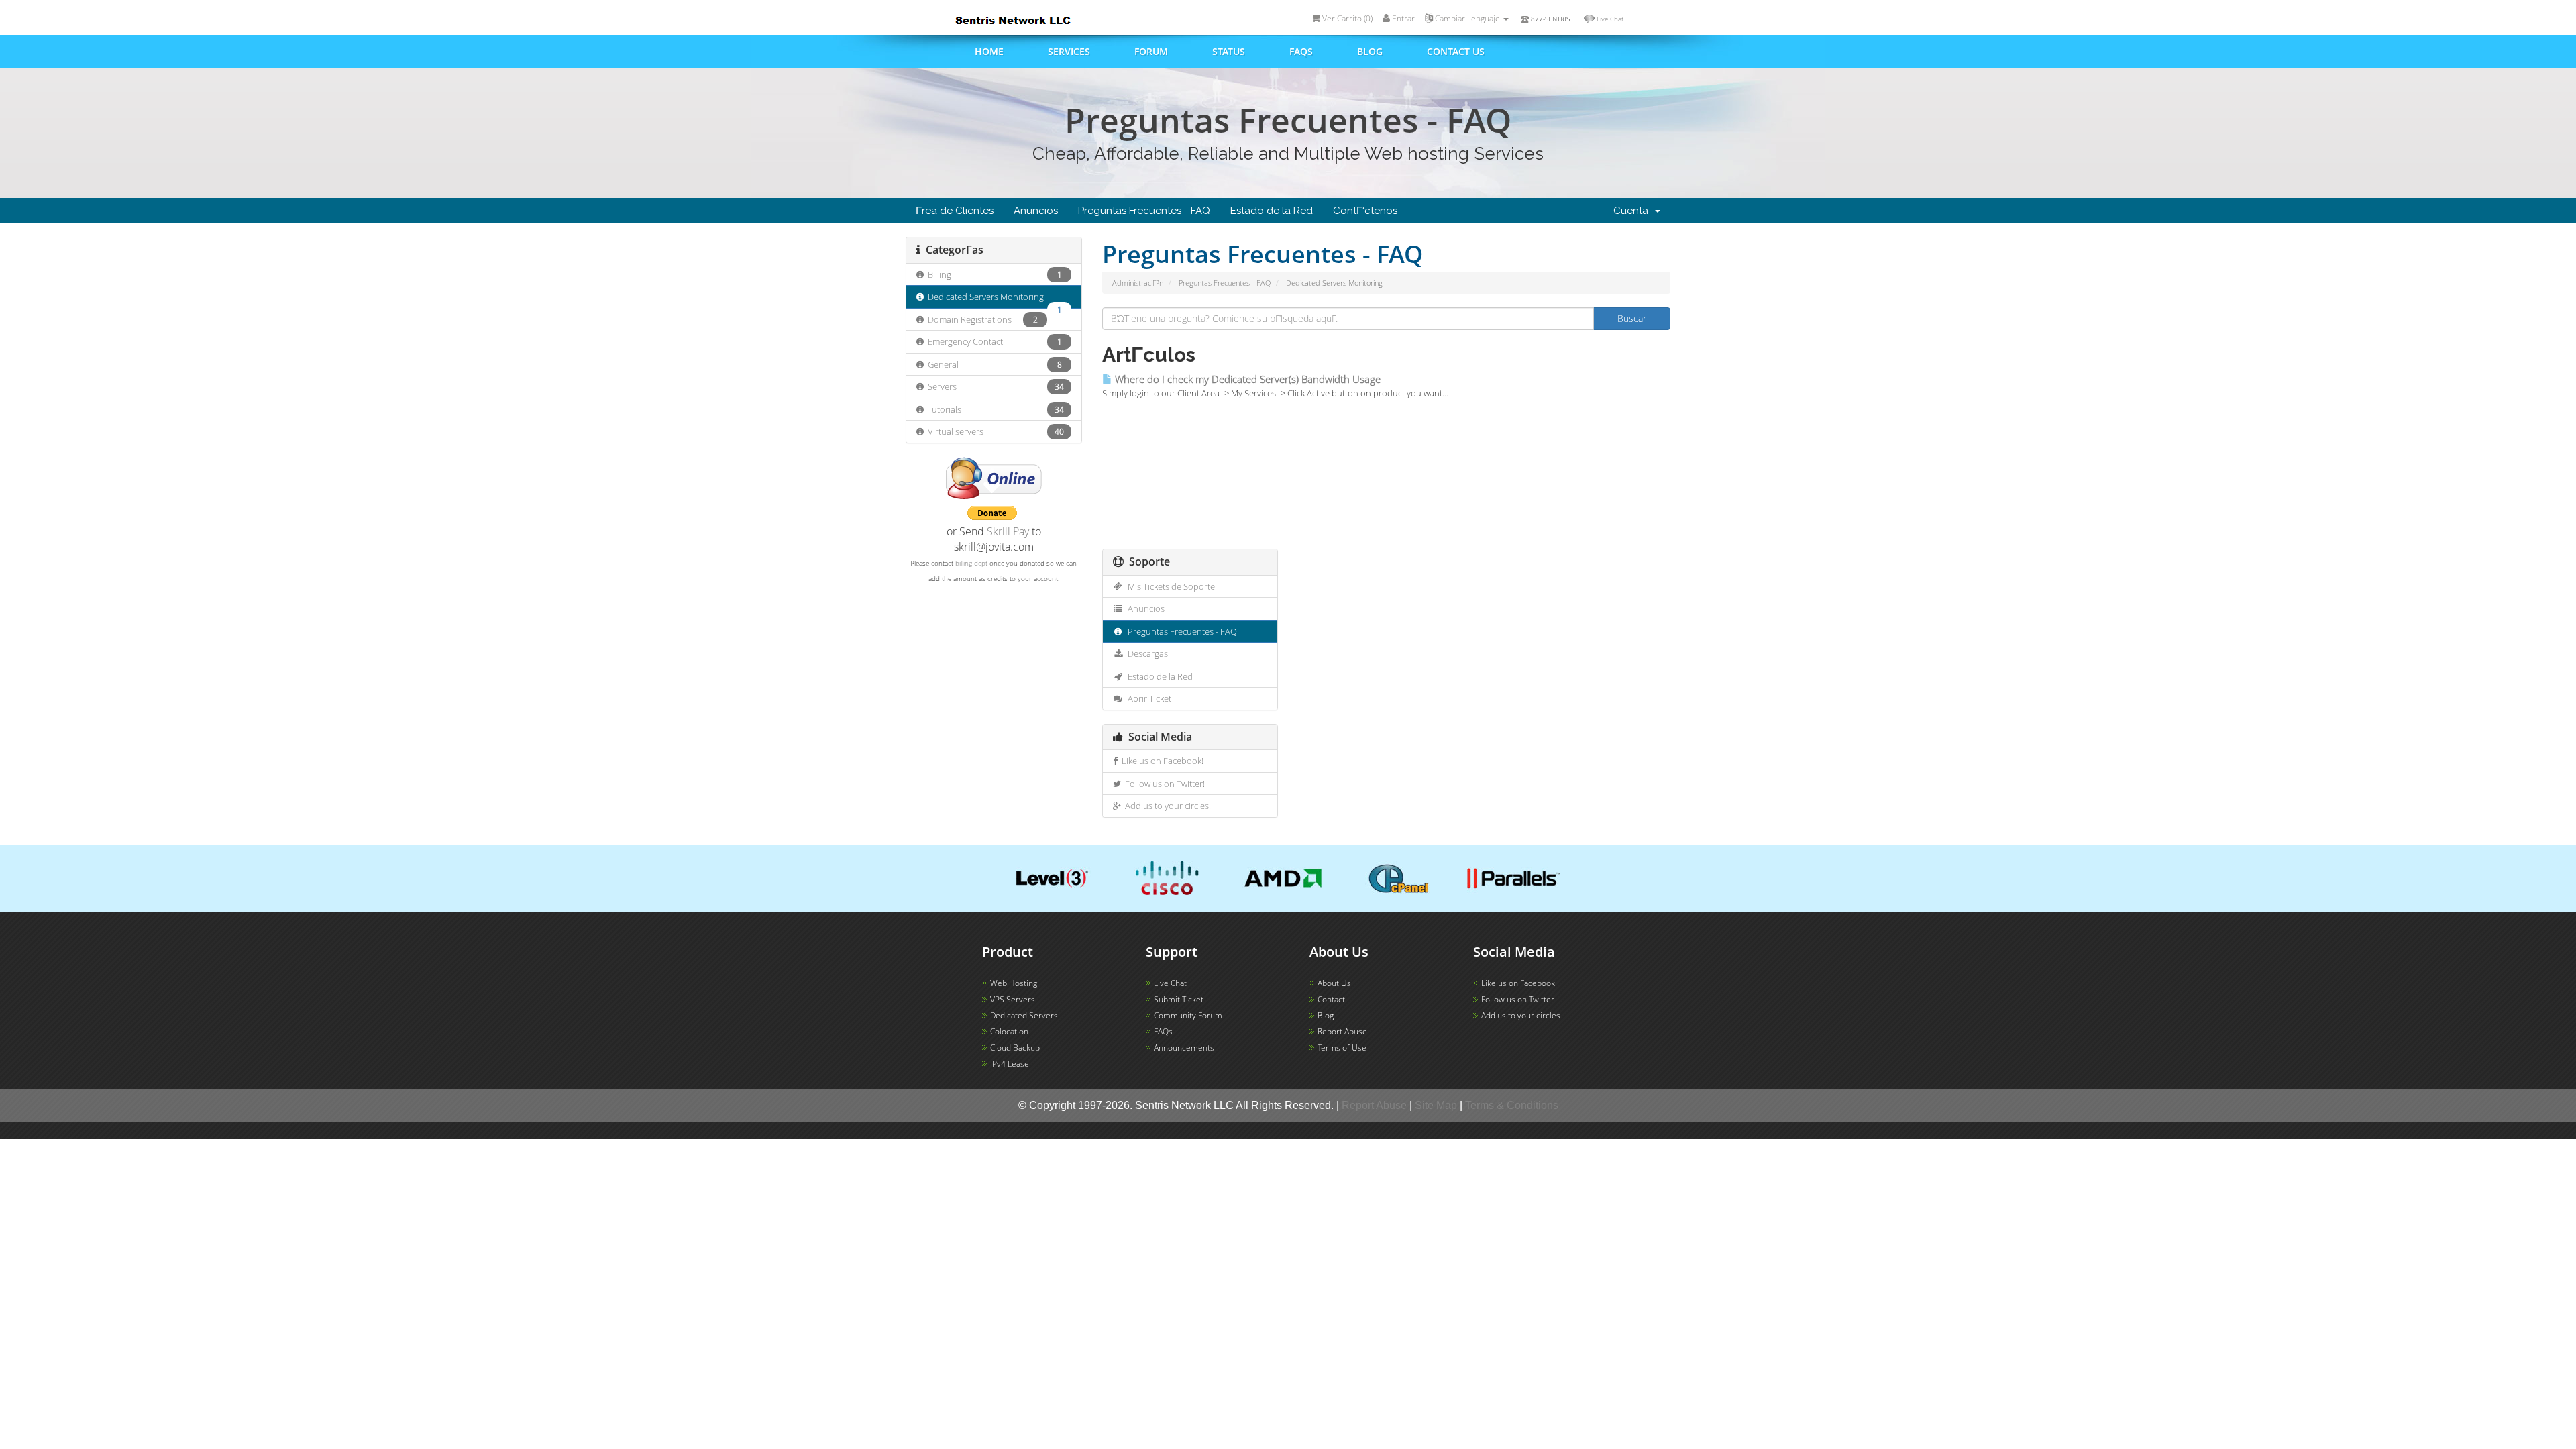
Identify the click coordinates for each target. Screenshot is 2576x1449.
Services (1069, 51)
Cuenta (1633, 211)
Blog (1370, 51)
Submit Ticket (1179, 999)
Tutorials (994, 409)
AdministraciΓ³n (1138, 283)
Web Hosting (1014, 983)
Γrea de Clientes (955, 211)
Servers (994, 386)
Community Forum (1188, 1015)
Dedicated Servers (1024, 1015)
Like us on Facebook (1518, 983)
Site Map (1436, 1105)
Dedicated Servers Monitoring (993, 300)
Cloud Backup (1015, 1048)
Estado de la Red (1272, 211)
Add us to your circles (1521, 1015)
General (993, 364)
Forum (1151, 51)
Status (1229, 51)
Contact (1331, 999)
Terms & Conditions (1512, 1105)
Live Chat (1610, 19)
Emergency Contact (993, 341)
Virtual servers (994, 431)
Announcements (1184, 1048)
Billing (993, 274)
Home (989, 51)
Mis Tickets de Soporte (1169, 586)
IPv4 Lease (1010, 1064)
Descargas (1146, 653)
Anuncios (1036, 211)
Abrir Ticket (1147, 698)
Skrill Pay (1008, 531)
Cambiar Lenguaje (1467, 18)
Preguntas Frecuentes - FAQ (1144, 211)
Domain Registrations (981, 319)
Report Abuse (1342, 1031)
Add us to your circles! (1166, 806)
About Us (1334, 983)
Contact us (1456, 51)
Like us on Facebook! (1161, 761)
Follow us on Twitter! (1163, 784)
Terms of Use (1342, 1048)
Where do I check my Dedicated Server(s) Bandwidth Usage (1246, 379)
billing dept (971, 563)
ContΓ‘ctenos (1365, 211)
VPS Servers (1013, 999)
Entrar (1402, 18)
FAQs (1301, 51)
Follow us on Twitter (1518, 999)
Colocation (1009, 1031)
